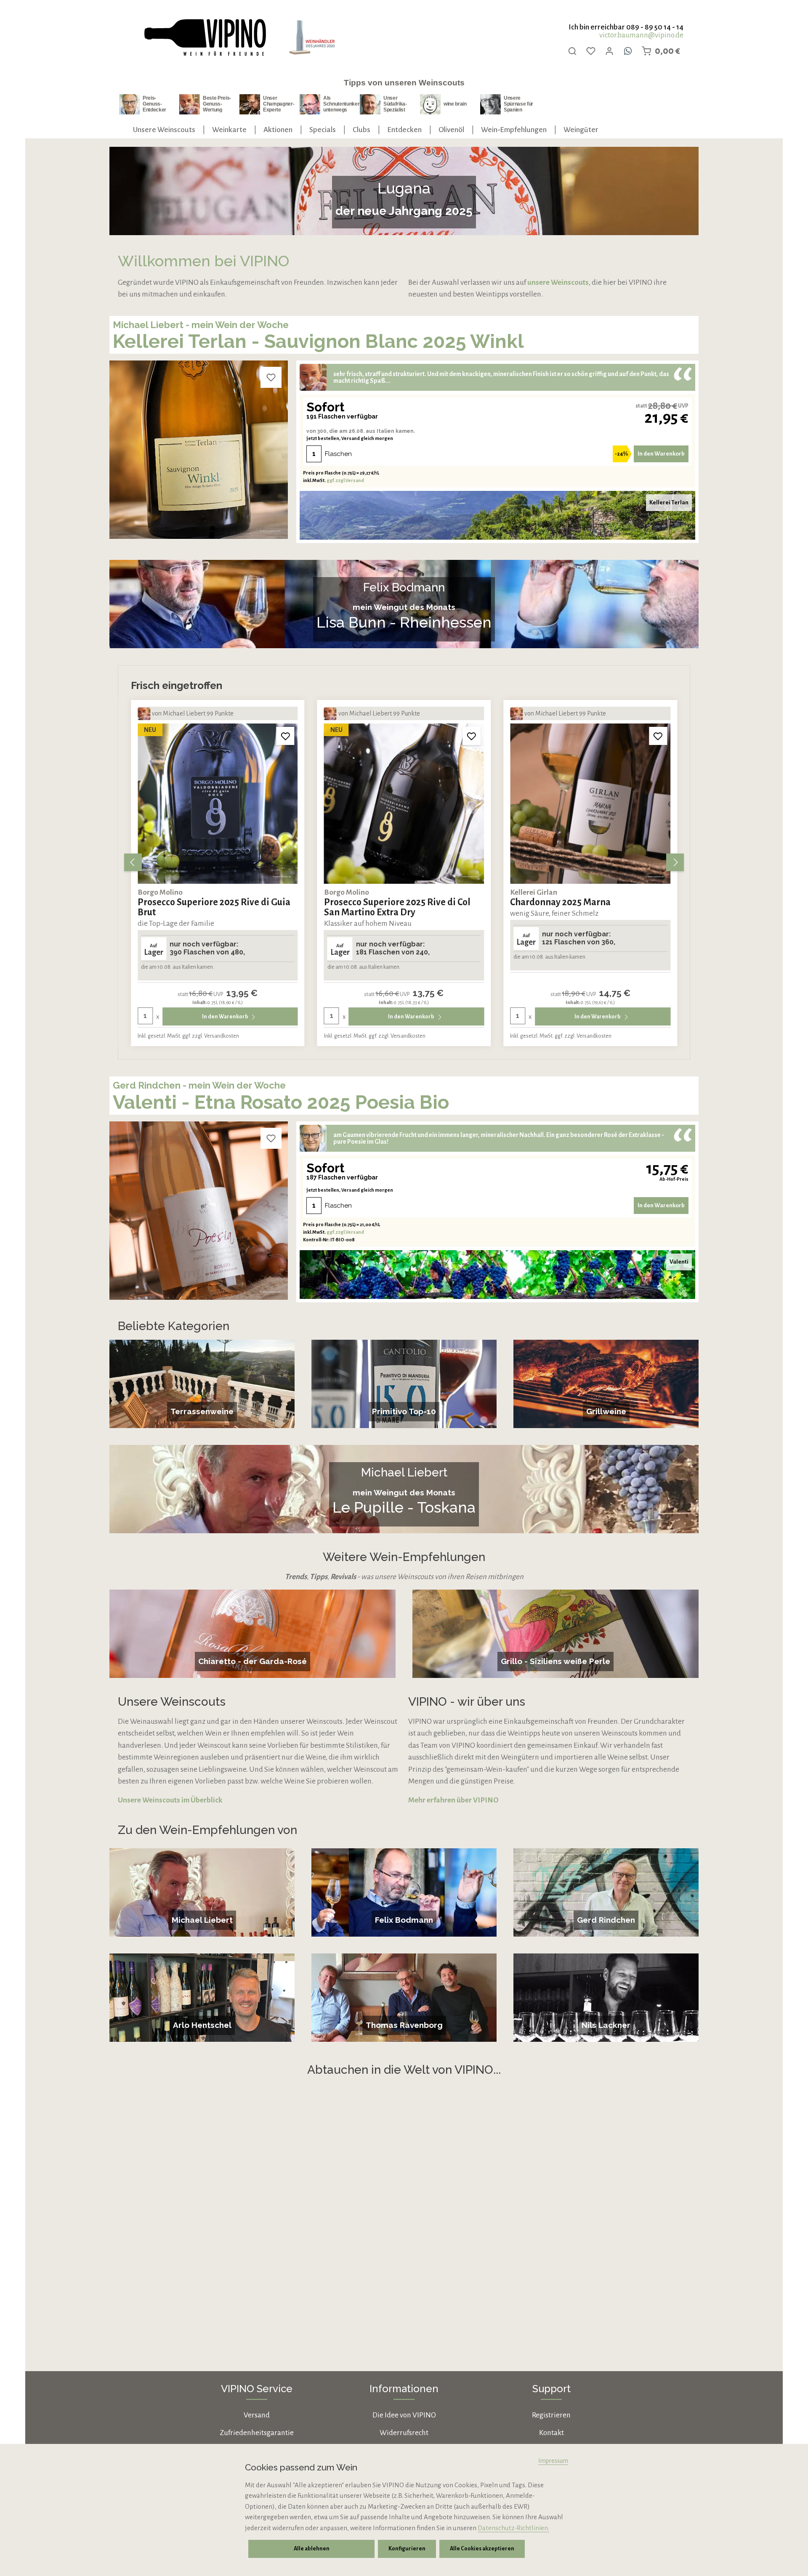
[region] (404, 862)
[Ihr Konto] (609, 51)
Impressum (553, 2461)
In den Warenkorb (661, 454)
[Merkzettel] (591, 51)
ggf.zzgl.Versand (345, 480)
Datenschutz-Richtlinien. (513, 2528)
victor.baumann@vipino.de (641, 35)
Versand (257, 2415)
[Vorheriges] (133, 862)
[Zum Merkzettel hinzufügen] (271, 377)
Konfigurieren (407, 2549)
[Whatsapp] (628, 51)
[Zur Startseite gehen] (205, 38)
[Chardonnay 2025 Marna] (404, 804)
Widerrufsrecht (404, 2433)
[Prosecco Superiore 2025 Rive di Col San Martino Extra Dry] (218, 804)
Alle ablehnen (312, 2549)
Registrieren (551, 2415)
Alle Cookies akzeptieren (482, 2549)
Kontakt (552, 2433)
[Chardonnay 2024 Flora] (590, 804)
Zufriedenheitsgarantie (257, 2433)
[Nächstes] (675, 862)
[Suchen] (572, 51)
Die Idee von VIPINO (404, 2415)
